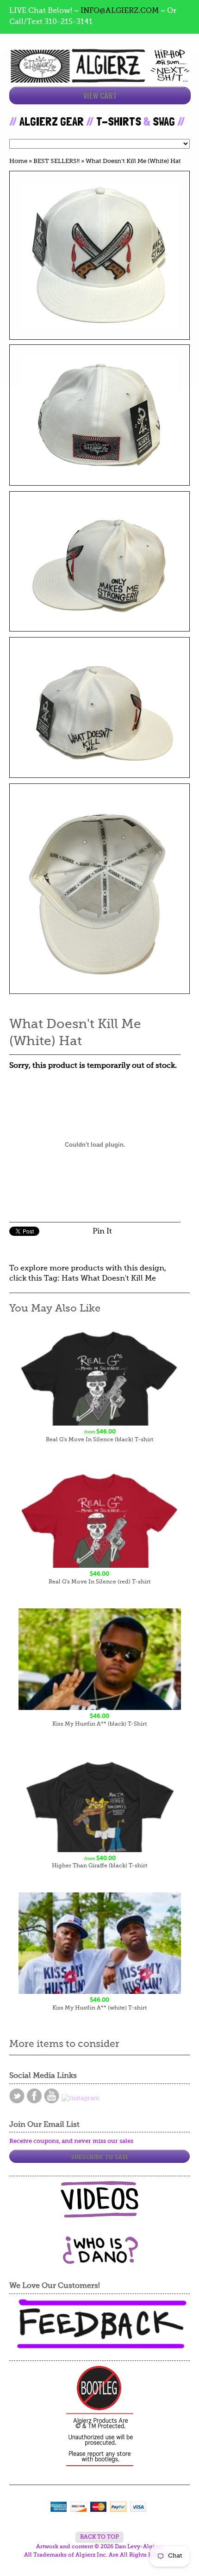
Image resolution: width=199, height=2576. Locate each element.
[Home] (99, 75)
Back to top (99, 2537)
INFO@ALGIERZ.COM (120, 11)
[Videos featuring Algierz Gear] (99, 2199)
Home (18, 161)
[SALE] (99, 255)
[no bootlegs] (99, 2417)
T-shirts (119, 121)
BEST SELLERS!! (56, 161)
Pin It (102, 1232)
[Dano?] (99, 2260)
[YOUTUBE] (52, 2096)
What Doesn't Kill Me (118, 1279)
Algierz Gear (52, 121)
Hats (70, 1279)
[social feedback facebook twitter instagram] (99, 2324)
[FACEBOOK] (34, 2096)
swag (164, 121)
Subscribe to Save (100, 2156)
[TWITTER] (17, 2096)
